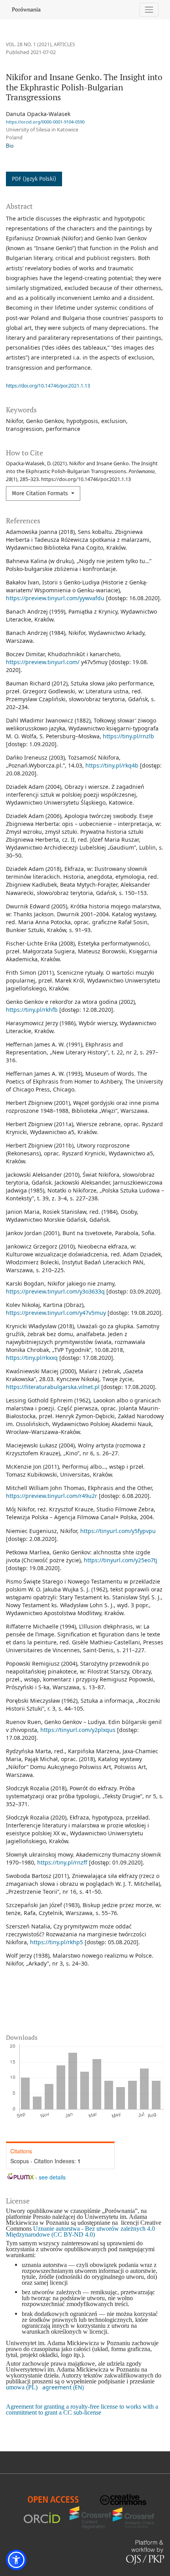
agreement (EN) (63, 2387)
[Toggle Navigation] (149, 10)
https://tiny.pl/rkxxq (32, 1358)
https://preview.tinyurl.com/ (43, 662)
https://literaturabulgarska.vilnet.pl (53, 1387)
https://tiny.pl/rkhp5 (57, 1942)
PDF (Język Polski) (34, 179)
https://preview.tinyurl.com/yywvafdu (55, 598)
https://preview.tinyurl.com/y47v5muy (56, 1313)
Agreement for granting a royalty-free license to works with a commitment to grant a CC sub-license (82, 2409)
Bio (10, 146)
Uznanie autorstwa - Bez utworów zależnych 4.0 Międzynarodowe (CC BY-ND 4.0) (80, 2232)
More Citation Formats (41, 493)
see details (52, 2177)
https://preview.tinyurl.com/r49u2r (52, 1496)
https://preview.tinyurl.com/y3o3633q (55, 1291)
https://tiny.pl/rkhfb (32, 1010)
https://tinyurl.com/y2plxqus (78, 1730)
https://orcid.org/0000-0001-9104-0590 (45, 122)
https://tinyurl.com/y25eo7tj (121, 1560)
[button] (16, 2560)
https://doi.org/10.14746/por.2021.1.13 (48, 386)
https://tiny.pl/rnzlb (128, 736)
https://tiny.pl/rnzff (62, 1862)
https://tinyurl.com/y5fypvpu (118, 1531)
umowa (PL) (22, 2387)
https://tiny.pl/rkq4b (112, 765)
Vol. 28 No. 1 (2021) (29, 44)
